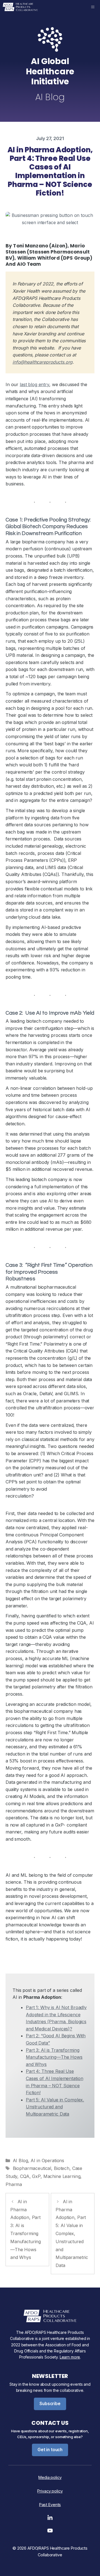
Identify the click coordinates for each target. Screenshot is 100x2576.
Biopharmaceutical (32, 2168)
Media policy (50, 2477)
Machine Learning (62, 2176)
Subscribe (50, 2404)
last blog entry (34, 384)
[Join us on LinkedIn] (50, 2519)
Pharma (14, 2184)
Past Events (50, 2505)
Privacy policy (50, 2491)
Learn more (70, 2357)
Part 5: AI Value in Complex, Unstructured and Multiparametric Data (55, 2107)
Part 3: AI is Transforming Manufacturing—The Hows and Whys (54, 2057)
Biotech (62, 2168)
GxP (36, 2176)
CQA (25, 2176)
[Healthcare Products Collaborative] (20, 7)
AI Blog (20, 2160)
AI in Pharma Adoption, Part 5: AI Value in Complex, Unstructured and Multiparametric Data (72, 2233)
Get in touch (50, 2450)
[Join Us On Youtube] (50, 2532)
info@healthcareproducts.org (42, 362)
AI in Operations (47, 2160)
